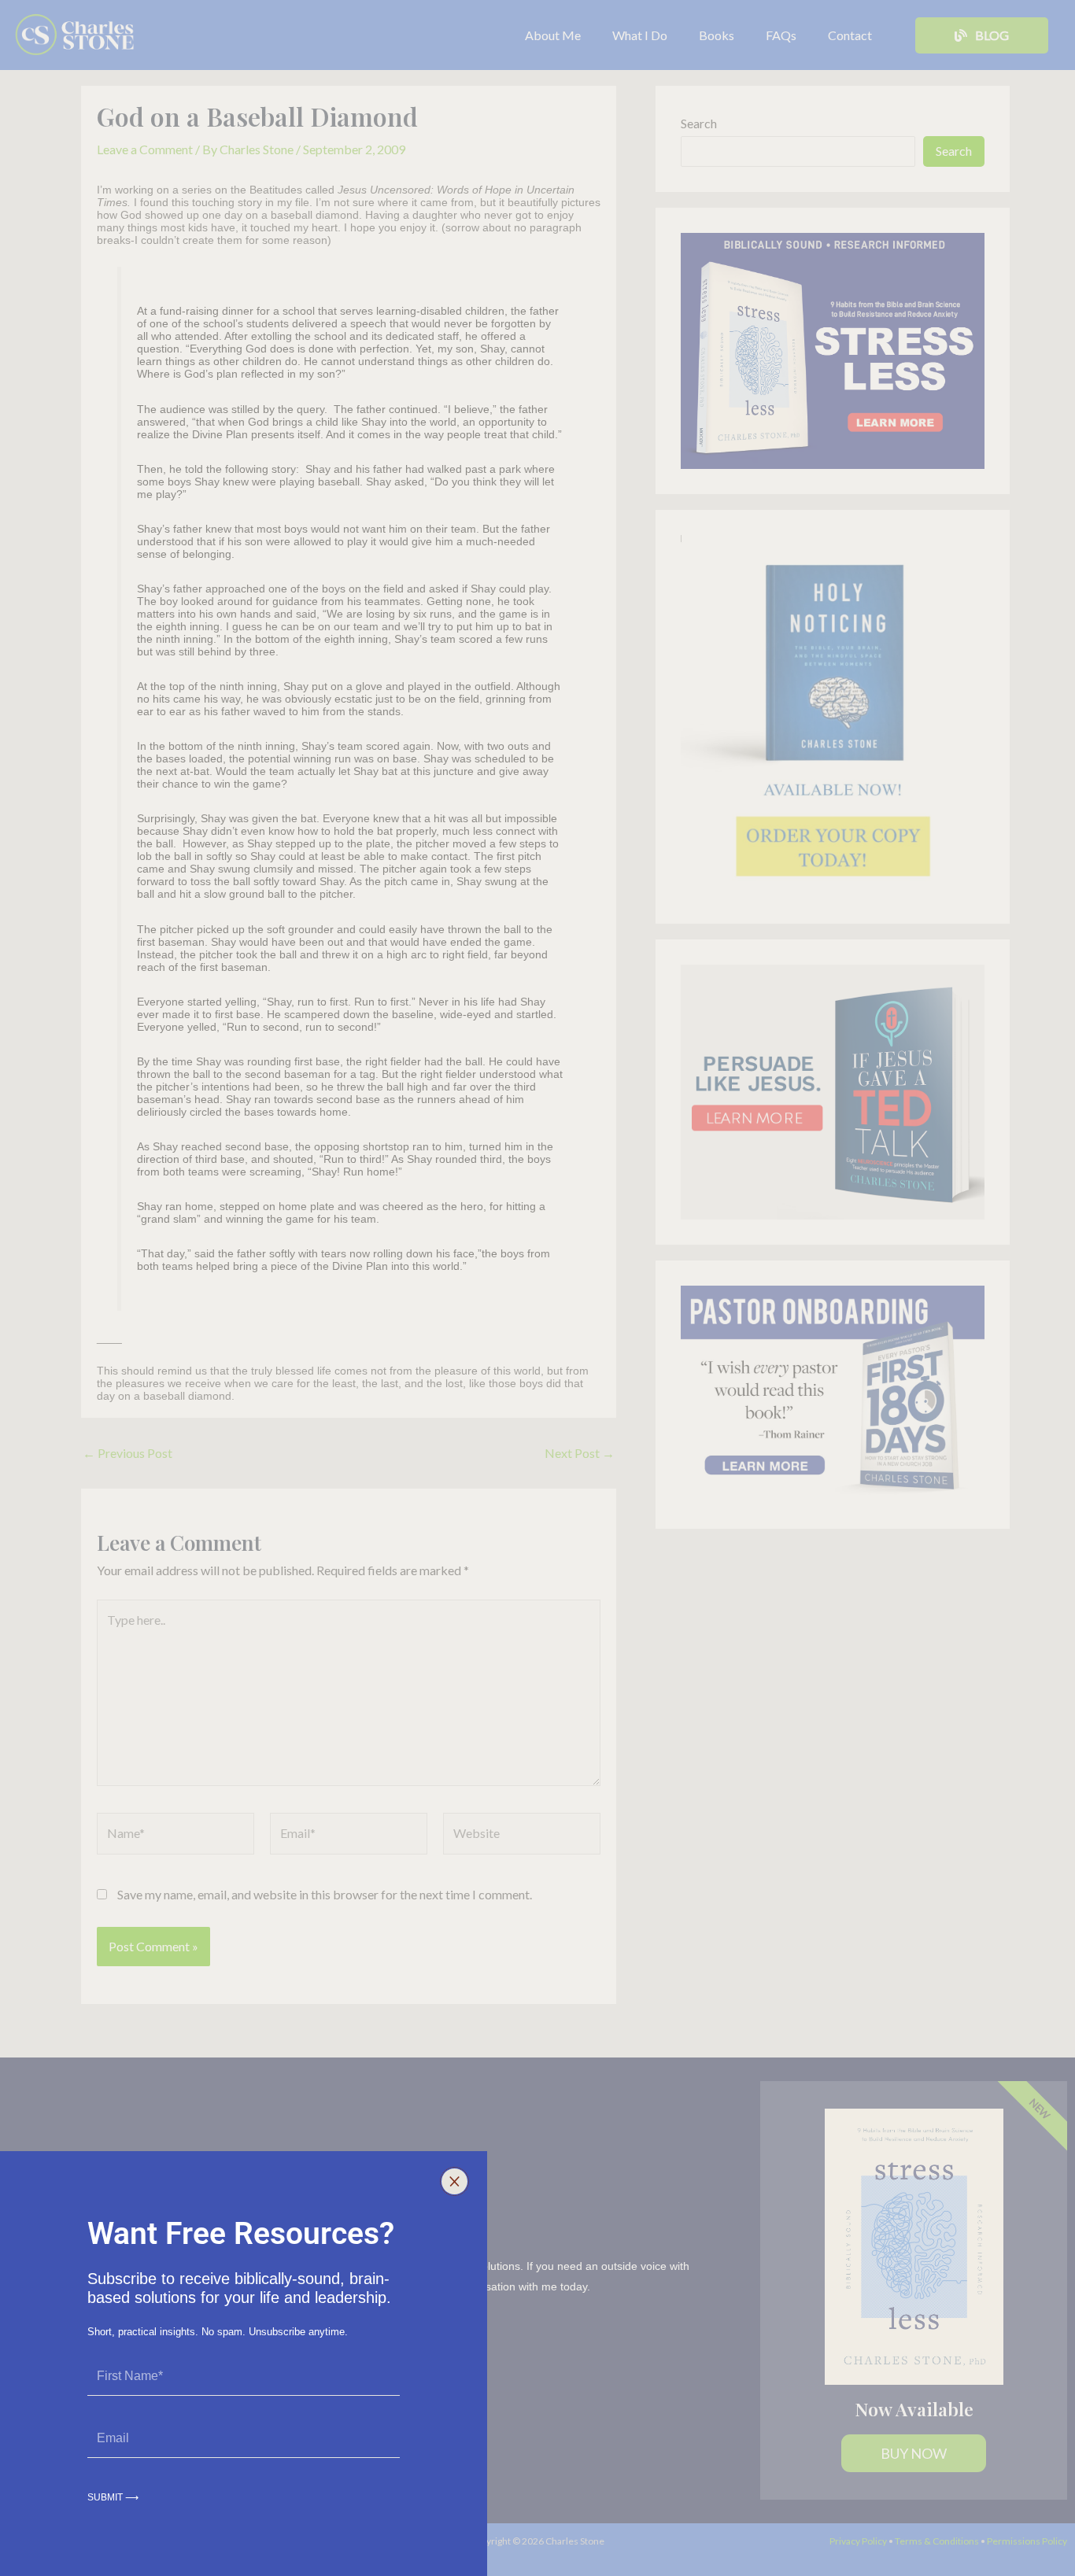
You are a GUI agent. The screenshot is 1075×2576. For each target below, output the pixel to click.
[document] (537, 1288)
